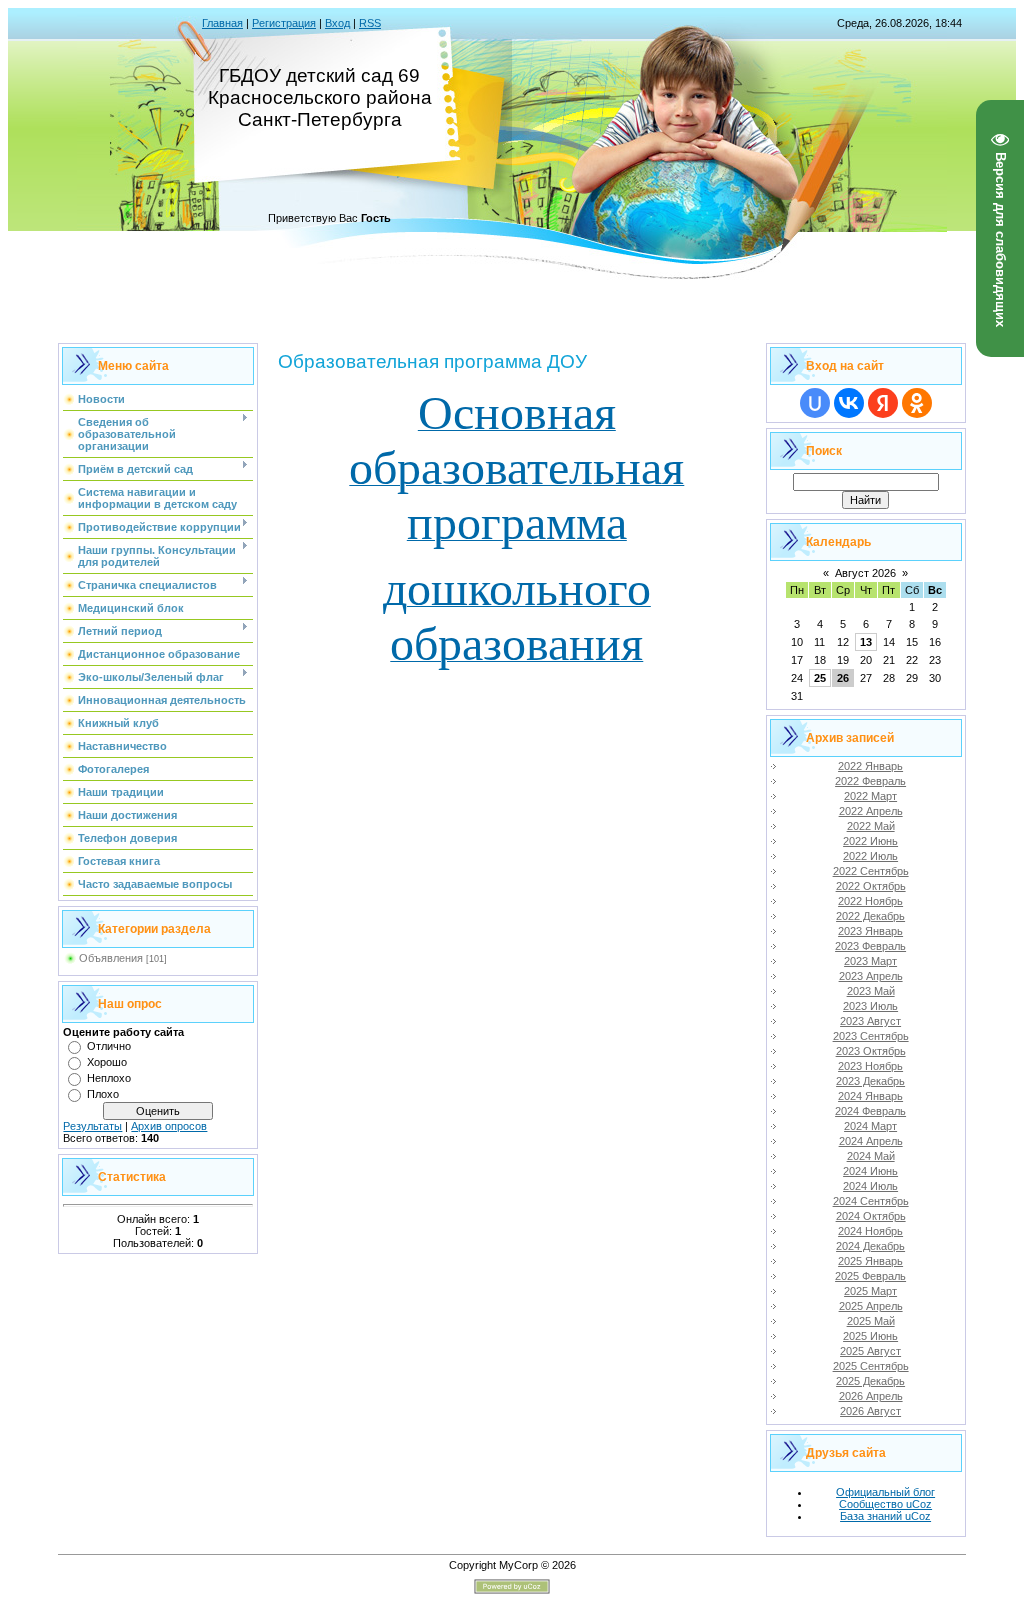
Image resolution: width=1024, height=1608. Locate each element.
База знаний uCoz (885, 1516)
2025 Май (871, 1321)
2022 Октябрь (871, 886)
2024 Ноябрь (870, 1231)
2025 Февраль (870, 1276)
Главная (222, 23)
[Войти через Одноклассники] (917, 403)
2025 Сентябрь (871, 1366)
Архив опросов (169, 1126)
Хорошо (107, 1062)
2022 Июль (870, 856)
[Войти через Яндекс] (883, 403)
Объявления (111, 958)
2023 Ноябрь (870, 1066)
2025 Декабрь (870, 1381)
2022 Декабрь (870, 916)
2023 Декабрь (870, 1081)
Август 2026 (865, 573)
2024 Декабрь (870, 1246)
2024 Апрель (871, 1141)
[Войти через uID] (815, 403)
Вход (337, 23)
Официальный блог (885, 1492)
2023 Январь (870, 931)
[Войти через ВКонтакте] (849, 403)
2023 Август (870, 1021)
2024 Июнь (870, 1171)
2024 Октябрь (871, 1216)
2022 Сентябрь (871, 871)
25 (820, 678)
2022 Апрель (871, 811)
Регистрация (284, 23)
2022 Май (871, 826)
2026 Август (870, 1411)
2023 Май (871, 991)
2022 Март (870, 796)
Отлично (109, 1046)
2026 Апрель (871, 1396)
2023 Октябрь (871, 1051)
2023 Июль (870, 1006)
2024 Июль (870, 1186)
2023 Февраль (870, 946)
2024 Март (870, 1126)
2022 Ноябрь (870, 901)
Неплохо (109, 1078)
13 (866, 642)
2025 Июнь (870, 1336)
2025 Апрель (871, 1306)
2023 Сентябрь (871, 1036)
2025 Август (870, 1351)
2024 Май (871, 1156)
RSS (370, 23)
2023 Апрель (871, 976)
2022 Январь (870, 766)
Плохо (103, 1094)
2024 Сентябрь (871, 1201)
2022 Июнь (870, 841)
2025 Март (870, 1291)
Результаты (92, 1126)
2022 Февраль (870, 781)
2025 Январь (870, 1261)
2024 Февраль (870, 1111)
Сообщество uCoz (885, 1504)
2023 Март (870, 961)
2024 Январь (870, 1096)
